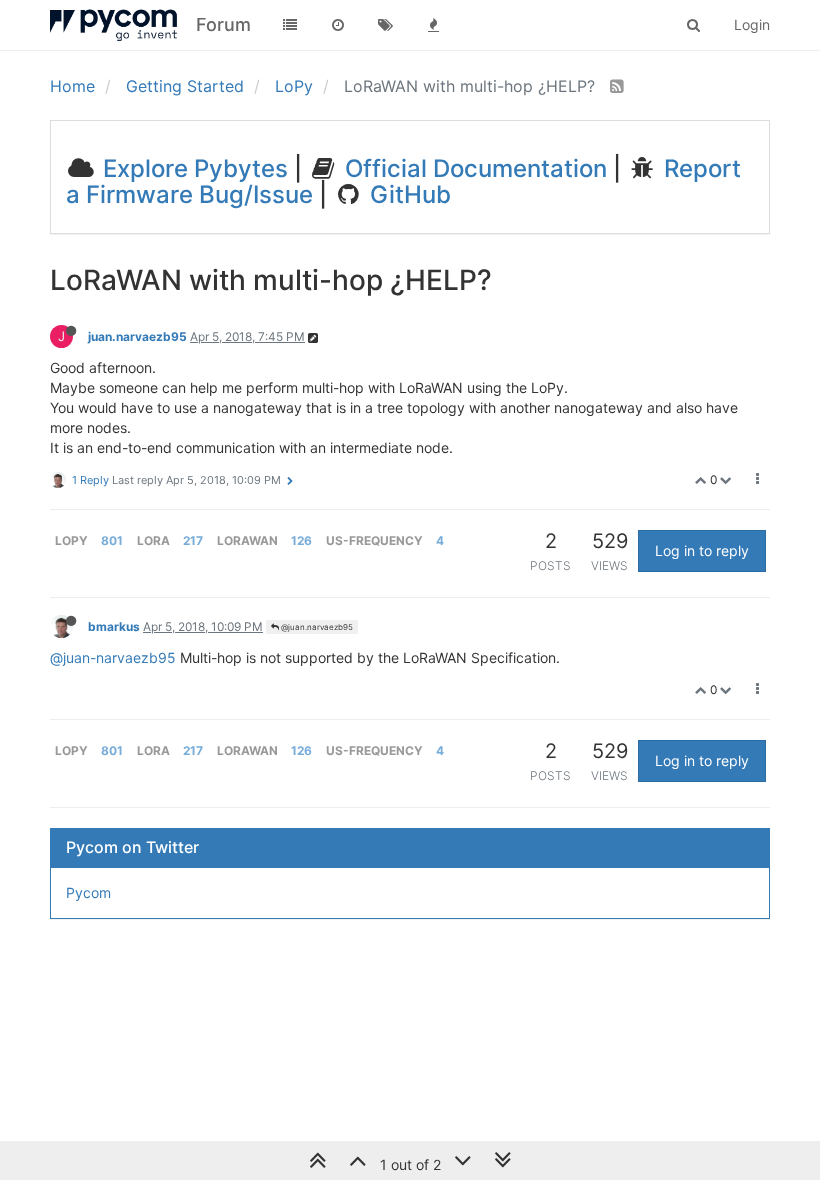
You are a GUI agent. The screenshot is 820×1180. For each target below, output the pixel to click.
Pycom (88, 892)
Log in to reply (702, 550)
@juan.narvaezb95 (316, 627)
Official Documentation (473, 168)
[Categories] (290, 25)
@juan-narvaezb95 (113, 657)
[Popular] (434, 25)
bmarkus (114, 626)
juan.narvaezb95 (137, 336)
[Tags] (386, 25)
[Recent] (338, 25)
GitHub (407, 194)
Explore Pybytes (192, 168)
